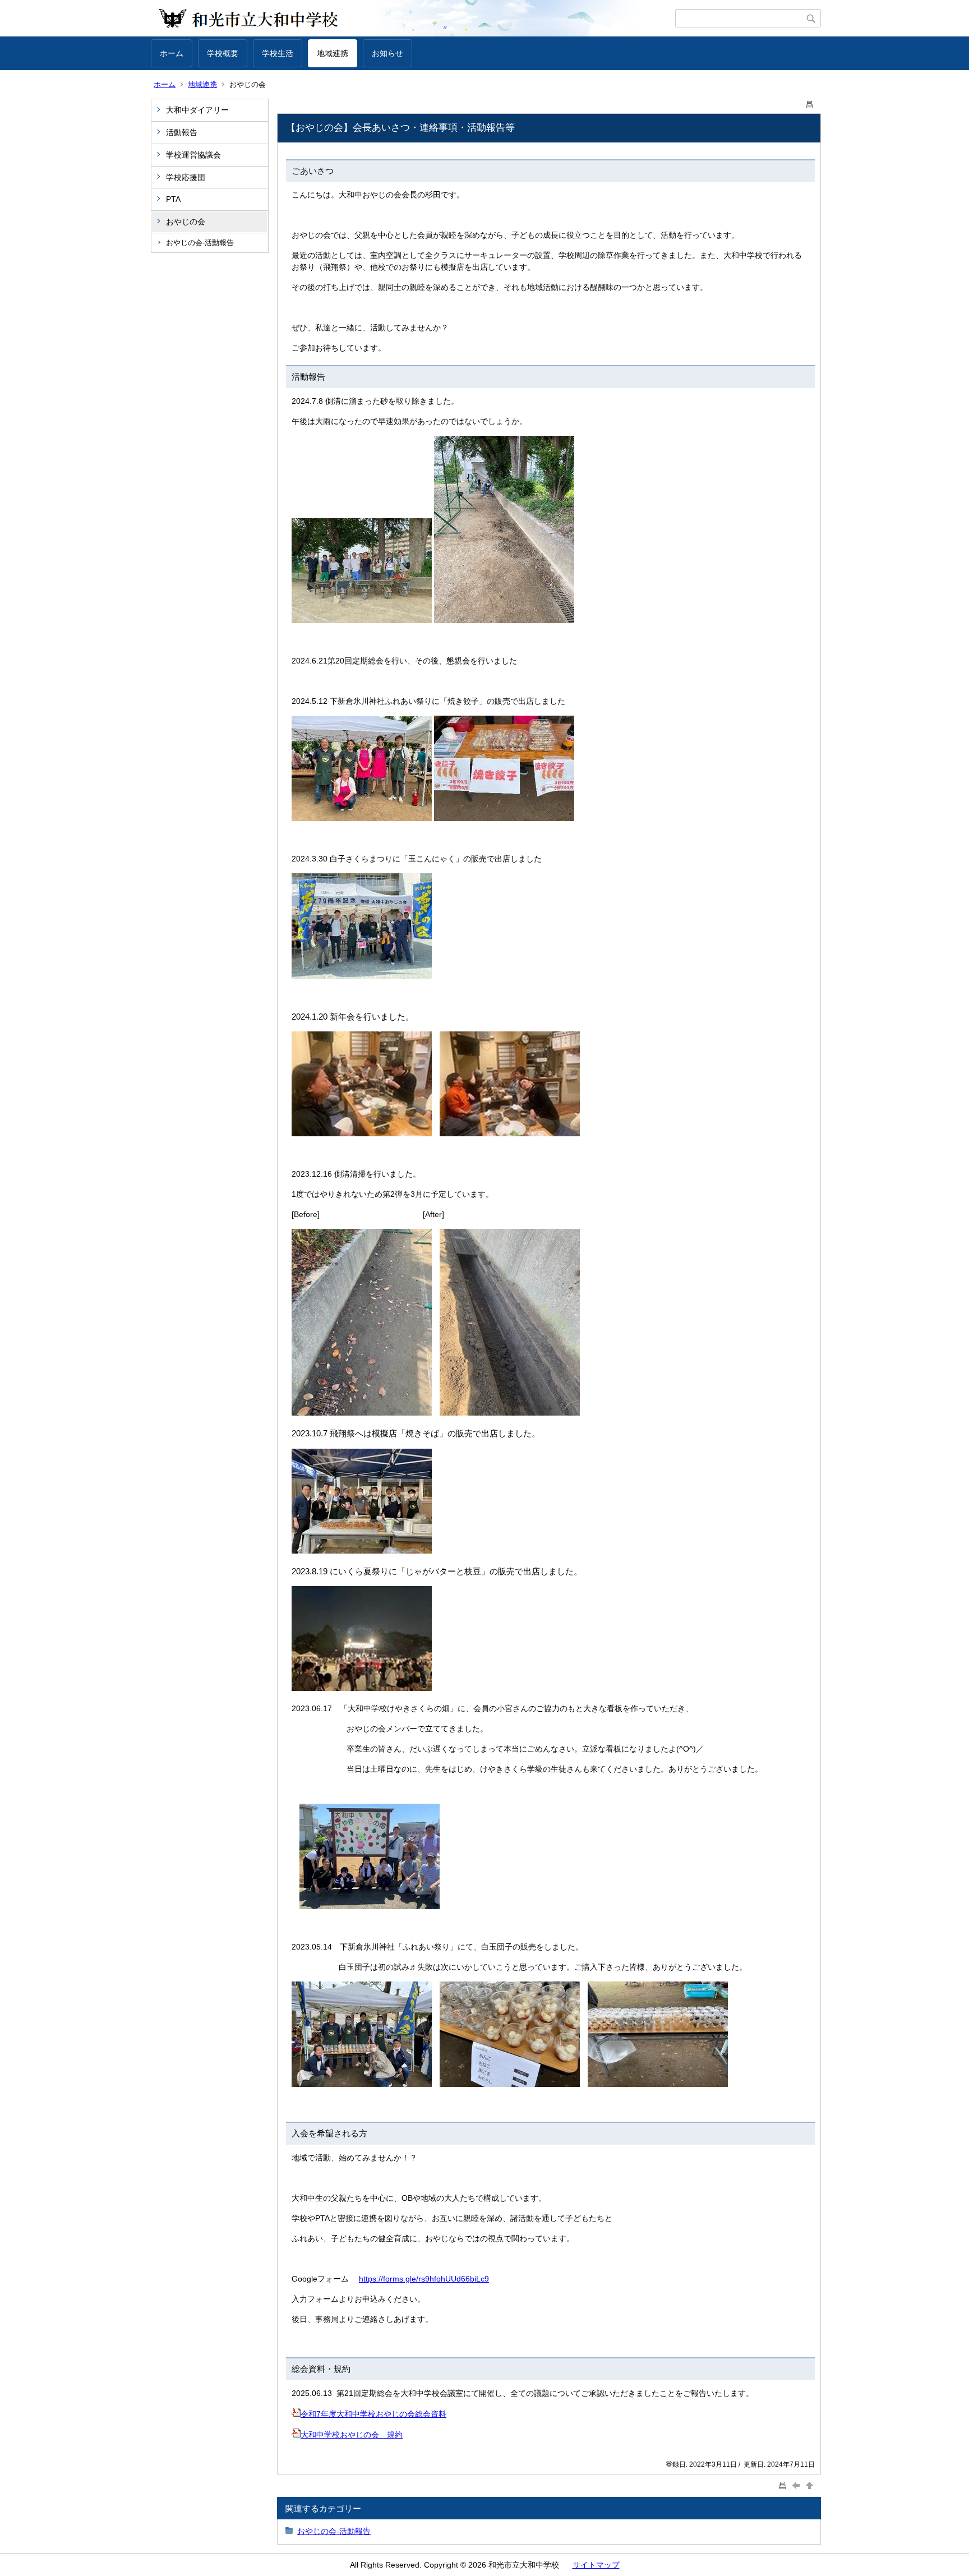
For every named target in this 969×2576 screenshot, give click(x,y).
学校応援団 (186, 177)
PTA (173, 199)
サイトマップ (596, 2565)
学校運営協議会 (193, 155)
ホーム (172, 53)
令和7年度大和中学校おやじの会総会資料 (373, 2414)
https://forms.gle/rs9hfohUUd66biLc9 (424, 2279)
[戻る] (797, 2485)
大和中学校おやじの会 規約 (352, 2435)
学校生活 (278, 53)
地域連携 (333, 53)
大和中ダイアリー (197, 110)
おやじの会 (186, 222)
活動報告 (182, 132)
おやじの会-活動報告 (200, 243)
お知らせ (387, 53)
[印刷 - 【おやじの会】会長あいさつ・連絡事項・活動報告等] (810, 102)
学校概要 (223, 53)
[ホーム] (413, 19)
